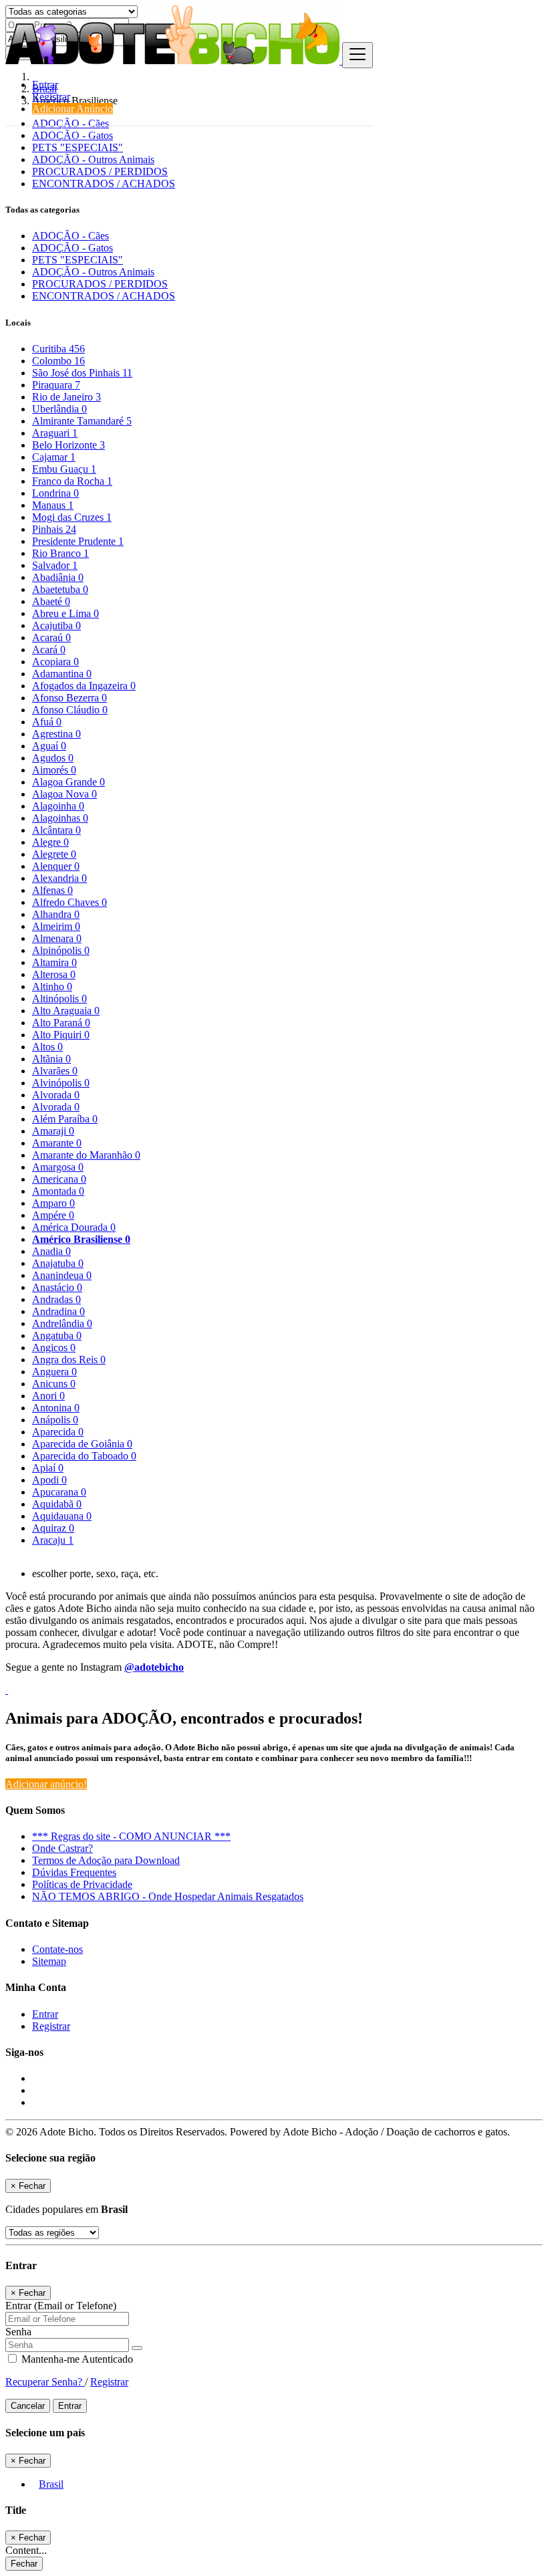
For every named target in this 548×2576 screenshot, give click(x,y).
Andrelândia (62, 1323)
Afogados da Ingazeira (84, 686)
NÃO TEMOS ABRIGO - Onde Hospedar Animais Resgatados (168, 1896)
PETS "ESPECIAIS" (78, 147)
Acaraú (51, 637)
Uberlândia (59, 409)
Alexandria (59, 878)
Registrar (51, 97)
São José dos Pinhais (82, 373)
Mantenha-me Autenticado (76, 2359)
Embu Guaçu (64, 469)
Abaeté (51, 601)
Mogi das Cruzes (72, 517)
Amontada (58, 1191)
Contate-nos (57, 1949)
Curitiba (58, 349)
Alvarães (55, 1071)
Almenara (57, 938)
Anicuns (54, 1384)
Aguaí (49, 746)
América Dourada (74, 1227)
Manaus (53, 505)
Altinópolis (59, 999)
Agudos (53, 758)
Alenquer (56, 866)
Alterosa (54, 974)
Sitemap (49, 1961)
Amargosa (58, 1167)
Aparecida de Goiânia (82, 1444)
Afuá (47, 722)
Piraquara (56, 385)
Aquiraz (53, 1528)
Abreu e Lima (65, 613)
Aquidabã (57, 1504)
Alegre (50, 842)
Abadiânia (58, 577)
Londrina (55, 493)
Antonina (56, 1408)
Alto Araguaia (66, 1011)
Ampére (53, 1215)
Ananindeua (62, 1275)
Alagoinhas (60, 818)
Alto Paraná (61, 1023)
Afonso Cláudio (70, 710)
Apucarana (59, 1492)
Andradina (58, 1311)
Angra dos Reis (69, 1360)
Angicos (54, 1348)
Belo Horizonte (68, 445)
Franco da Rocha (72, 481)
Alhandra (56, 914)
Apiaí (48, 1468)
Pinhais (54, 529)
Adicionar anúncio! (46, 1784)
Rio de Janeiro (66, 397)
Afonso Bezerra (70, 698)
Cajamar (54, 457)
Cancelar (28, 2406)
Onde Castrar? (62, 1848)
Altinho (52, 986)
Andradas (56, 1299)
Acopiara (55, 662)
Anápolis (55, 1420)
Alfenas (52, 890)
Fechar (24, 2564)
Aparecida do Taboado (84, 1456)
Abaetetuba (60, 589)
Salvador (55, 565)
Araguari (55, 433)
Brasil (51, 2484)
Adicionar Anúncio (73, 109)
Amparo (53, 1203)
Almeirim (56, 926)
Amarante (57, 1143)
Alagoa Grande (68, 782)
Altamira (54, 962)
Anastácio (57, 1287)
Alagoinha (58, 806)
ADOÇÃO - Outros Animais (93, 159)
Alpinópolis (61, 950)
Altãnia (51, 1059)
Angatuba (57, 1335)
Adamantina (62, 674)
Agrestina (56, 734)
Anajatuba (58, 1263)
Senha (18, 2332)
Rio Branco (60, 553)
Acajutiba (56, 625)
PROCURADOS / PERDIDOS (100, 171)
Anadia (51, 1251)
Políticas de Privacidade (82, 1884)
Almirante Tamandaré (82, 421)
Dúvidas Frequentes (74, 1872)
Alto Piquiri (61, 1035)
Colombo (58, 361)
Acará (49, 650)
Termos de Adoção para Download (106, 1860)
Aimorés (54, 770)
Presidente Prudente (78, 541)
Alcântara (56, 830)
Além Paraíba (65, 1119)
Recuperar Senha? (45, 2382)
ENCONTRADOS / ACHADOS (104, 184)
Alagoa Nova (64, 794)
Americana (59, 1179)
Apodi (49, 1480)
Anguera (54, 1372)
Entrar (45, 85)
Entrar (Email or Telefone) (61, 2306)
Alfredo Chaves (70, 902)
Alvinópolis (61, 1083)
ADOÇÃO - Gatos (73, 135)
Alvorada (56, 1095)
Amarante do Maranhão (86, 1155)
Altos (47, 1047)
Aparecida (58, 1432)
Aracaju (53, 1540)
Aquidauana (62, 1516)
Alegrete (54, 854)
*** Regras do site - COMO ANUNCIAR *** (131, 1836)
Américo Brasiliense (81, 1239)
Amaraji (53, 1131)
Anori (48, 1396)
